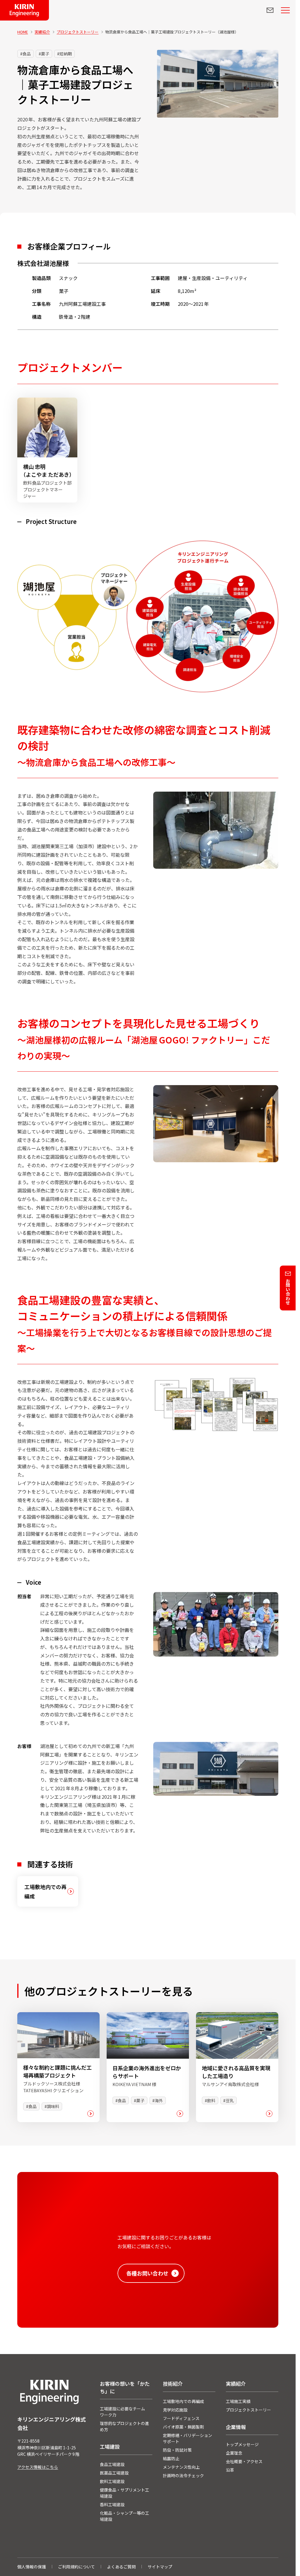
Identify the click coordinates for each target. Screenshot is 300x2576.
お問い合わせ (288, 1292)
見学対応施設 (175, 2410)
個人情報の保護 (32, 2567)
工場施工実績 (238, 2401)
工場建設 (110, 2447)
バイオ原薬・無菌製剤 (183, 2427)
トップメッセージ (242, 2444)
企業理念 (234, 2453)
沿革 (230, 2470)
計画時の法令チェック (183, 2475)
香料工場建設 (112, 2504)
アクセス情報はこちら (38, 2467)
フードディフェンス (181, 2418)
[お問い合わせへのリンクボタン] (270, 10)
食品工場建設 (112, 2464)
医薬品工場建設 (114, 2473)
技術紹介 (173, 2384)
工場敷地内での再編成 (183, 2401)
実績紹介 (236, 2384)
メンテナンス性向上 (181, 2467)
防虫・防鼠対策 (177, 2450)
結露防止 (171, 2458)
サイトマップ (160, 2567)
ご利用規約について (76, 2567)
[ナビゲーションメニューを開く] (285, 10)
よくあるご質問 (121, 2567)
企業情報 (236, 2427)
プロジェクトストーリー (248, 2410)
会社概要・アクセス (244, 2461)
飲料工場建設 (112, 2481)
